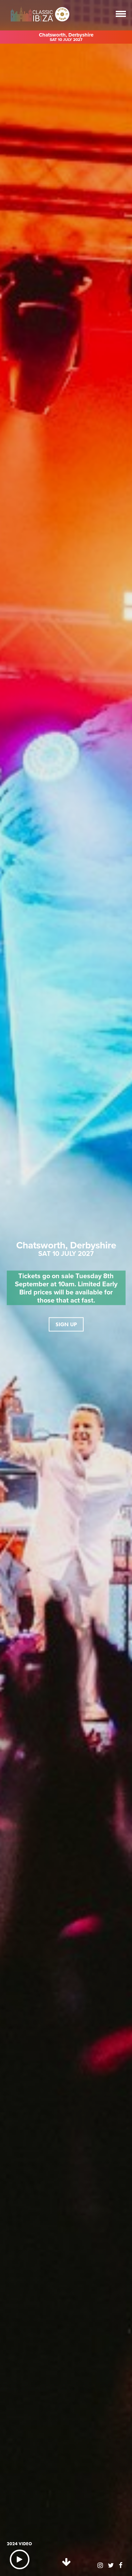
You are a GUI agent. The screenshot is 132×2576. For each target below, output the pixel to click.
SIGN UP (66, 1324)
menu (121, 14)
